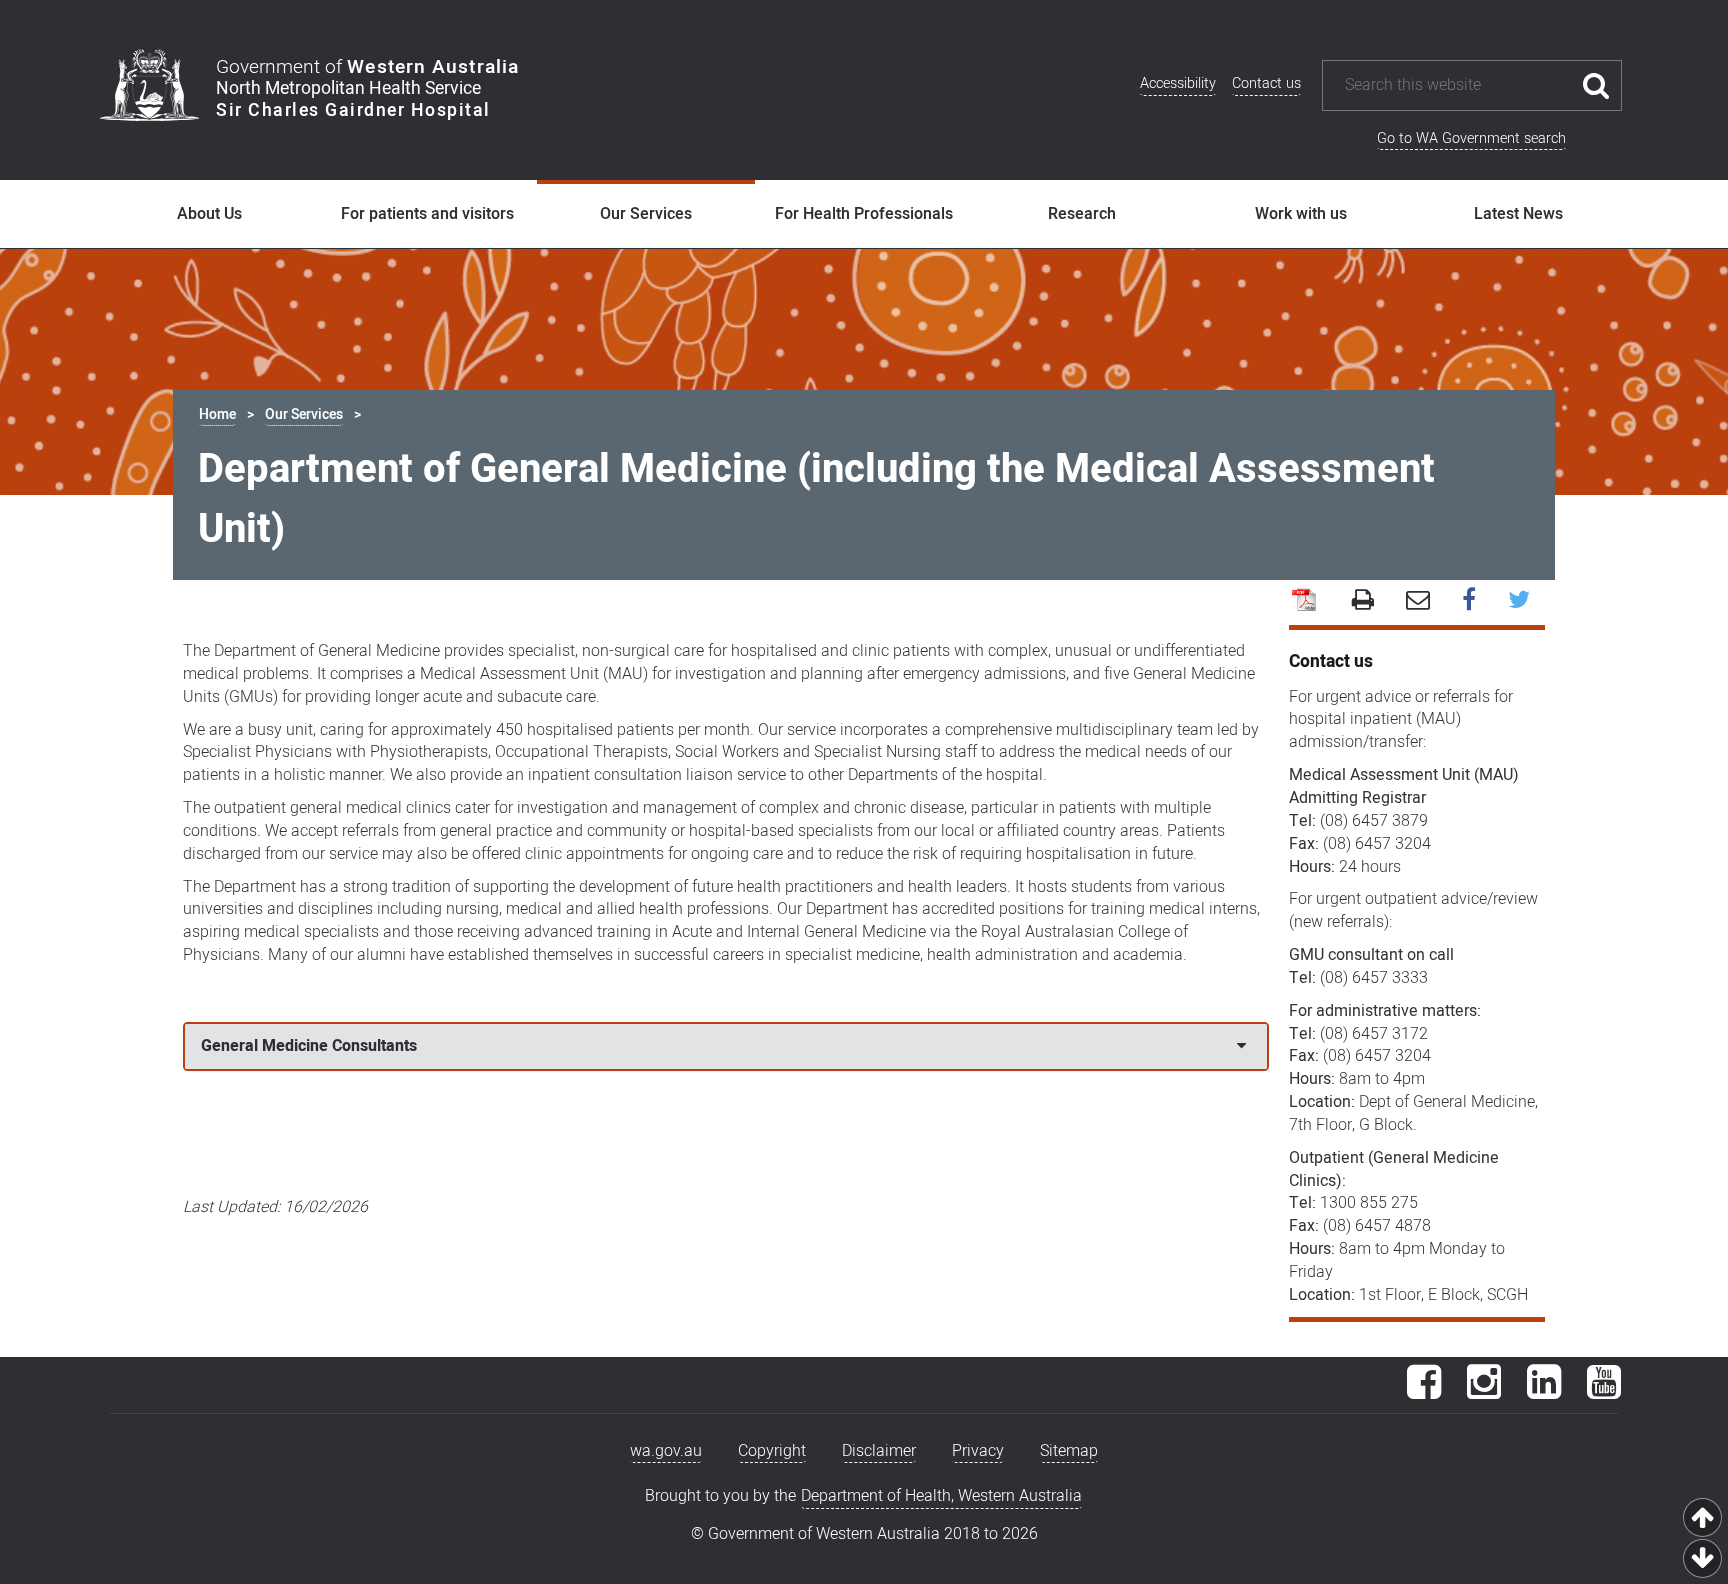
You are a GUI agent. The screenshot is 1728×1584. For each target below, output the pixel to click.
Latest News (1518, 214)
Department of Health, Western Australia (941, 1496)
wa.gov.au (666, 1451)
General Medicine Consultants (309, 1046)
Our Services (646, 214)
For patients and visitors (427, 214)
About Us (209, 214)
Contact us (1266, 83)
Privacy (978, 1451)
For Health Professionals (864, 214)
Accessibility (1178, 83)
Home (217, 414)
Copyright (772, 1451)
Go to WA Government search (1471, 138)
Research (1082, 214)
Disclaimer (879, 1451)
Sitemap (1069, 1451)
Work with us (1301, 214)
